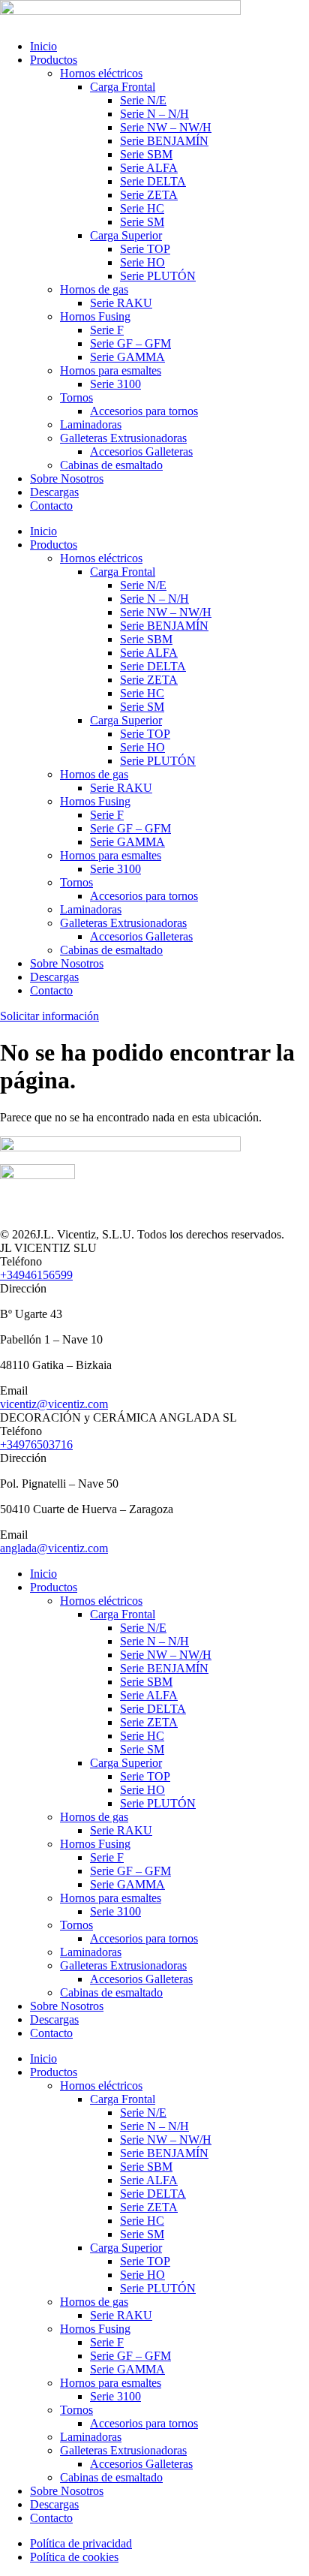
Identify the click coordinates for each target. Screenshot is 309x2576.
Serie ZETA (149, 195)
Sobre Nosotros (67, 478)
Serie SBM (146, 154)
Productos (54, 60)
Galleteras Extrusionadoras (123, 438)
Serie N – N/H (154, 114)
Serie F (107, 330)
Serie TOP (145, 249)
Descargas (54, 492)
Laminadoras (91, 424)
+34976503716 (36, 1444)
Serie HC (142, 208)
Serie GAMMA (127, 357)
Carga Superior (126, 235)
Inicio (43, 46)
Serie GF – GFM (130, 343)
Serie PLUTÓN (158, 276)
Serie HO (142, 262)
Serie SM (142, 222)
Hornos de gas (94, 289)
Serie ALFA (149, 168)
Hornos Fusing (95, 316)
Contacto (51, 506)
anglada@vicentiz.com (54, 1548)
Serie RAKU (121, 303)
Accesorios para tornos (144, 411)
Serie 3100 (115, 384)
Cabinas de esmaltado (111, 465)
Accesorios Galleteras (141, 451)
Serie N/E (143, 100)
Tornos (76, 397)
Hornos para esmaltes (111, 370)
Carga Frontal (123, 87)
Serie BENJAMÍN (164, 141)
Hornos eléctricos (101, 73)
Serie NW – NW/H (166, 127)
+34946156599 (36, 1275)
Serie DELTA (153, 181)
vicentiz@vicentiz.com (54, 1404)
